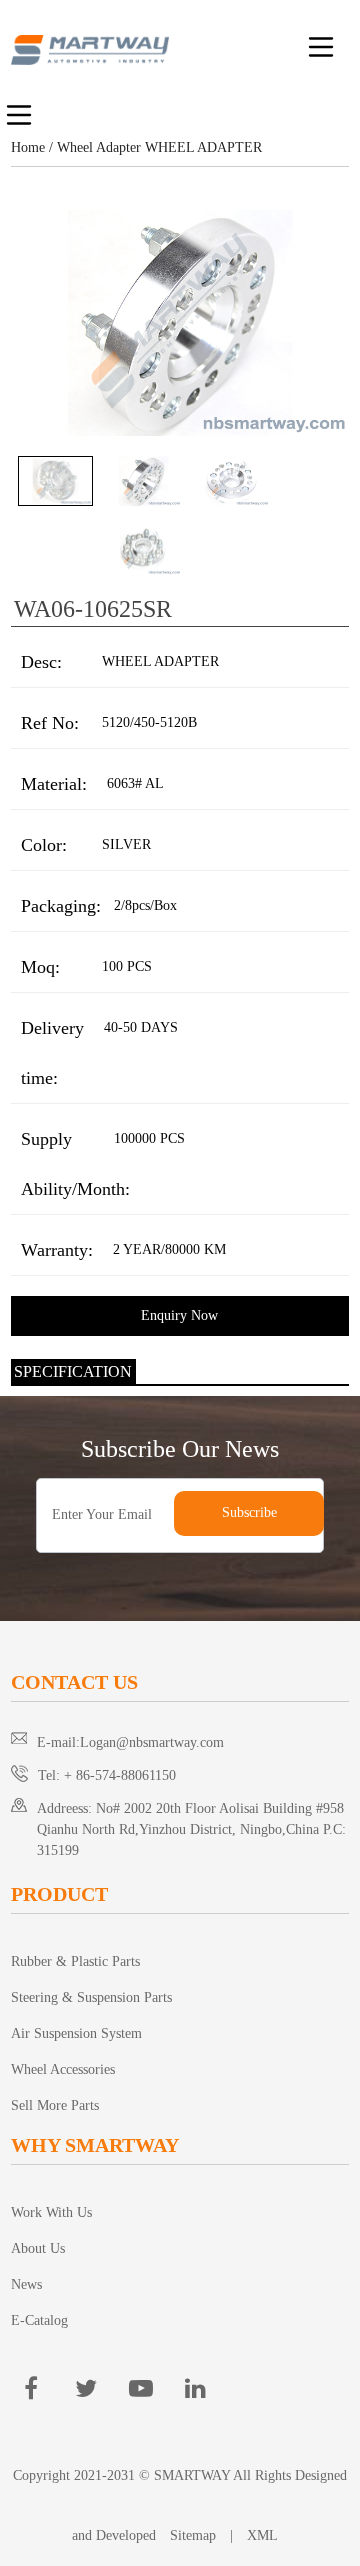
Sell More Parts (55, 2105)
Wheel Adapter (99, 147)
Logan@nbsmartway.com (152, 1742)
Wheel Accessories (63, 2069)
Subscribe (249, 1512)
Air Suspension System (76, 2033)
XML (262, 2535)
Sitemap (193, 2535)
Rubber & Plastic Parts (75, 1961)
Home (28, 147)
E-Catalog (39, 2320)
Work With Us (51, 2212)
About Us (38, 2248)
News (26, 2284)
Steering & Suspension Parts (91, 1997)
